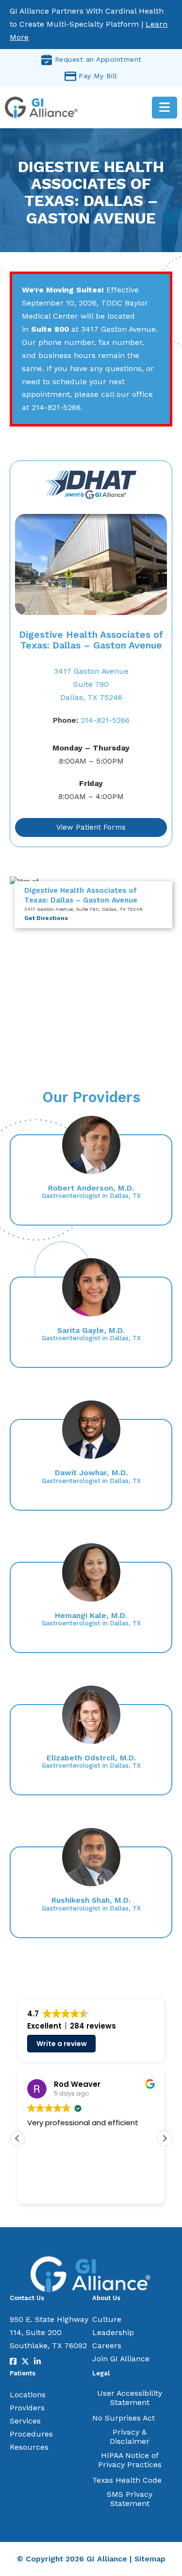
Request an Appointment (98, 59)
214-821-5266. (57, 407)
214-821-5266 (91, 720)
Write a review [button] (62, 2044)
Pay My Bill (98, 76)
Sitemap (150, 2559)
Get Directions (46, 918)
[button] (165, 2138)
